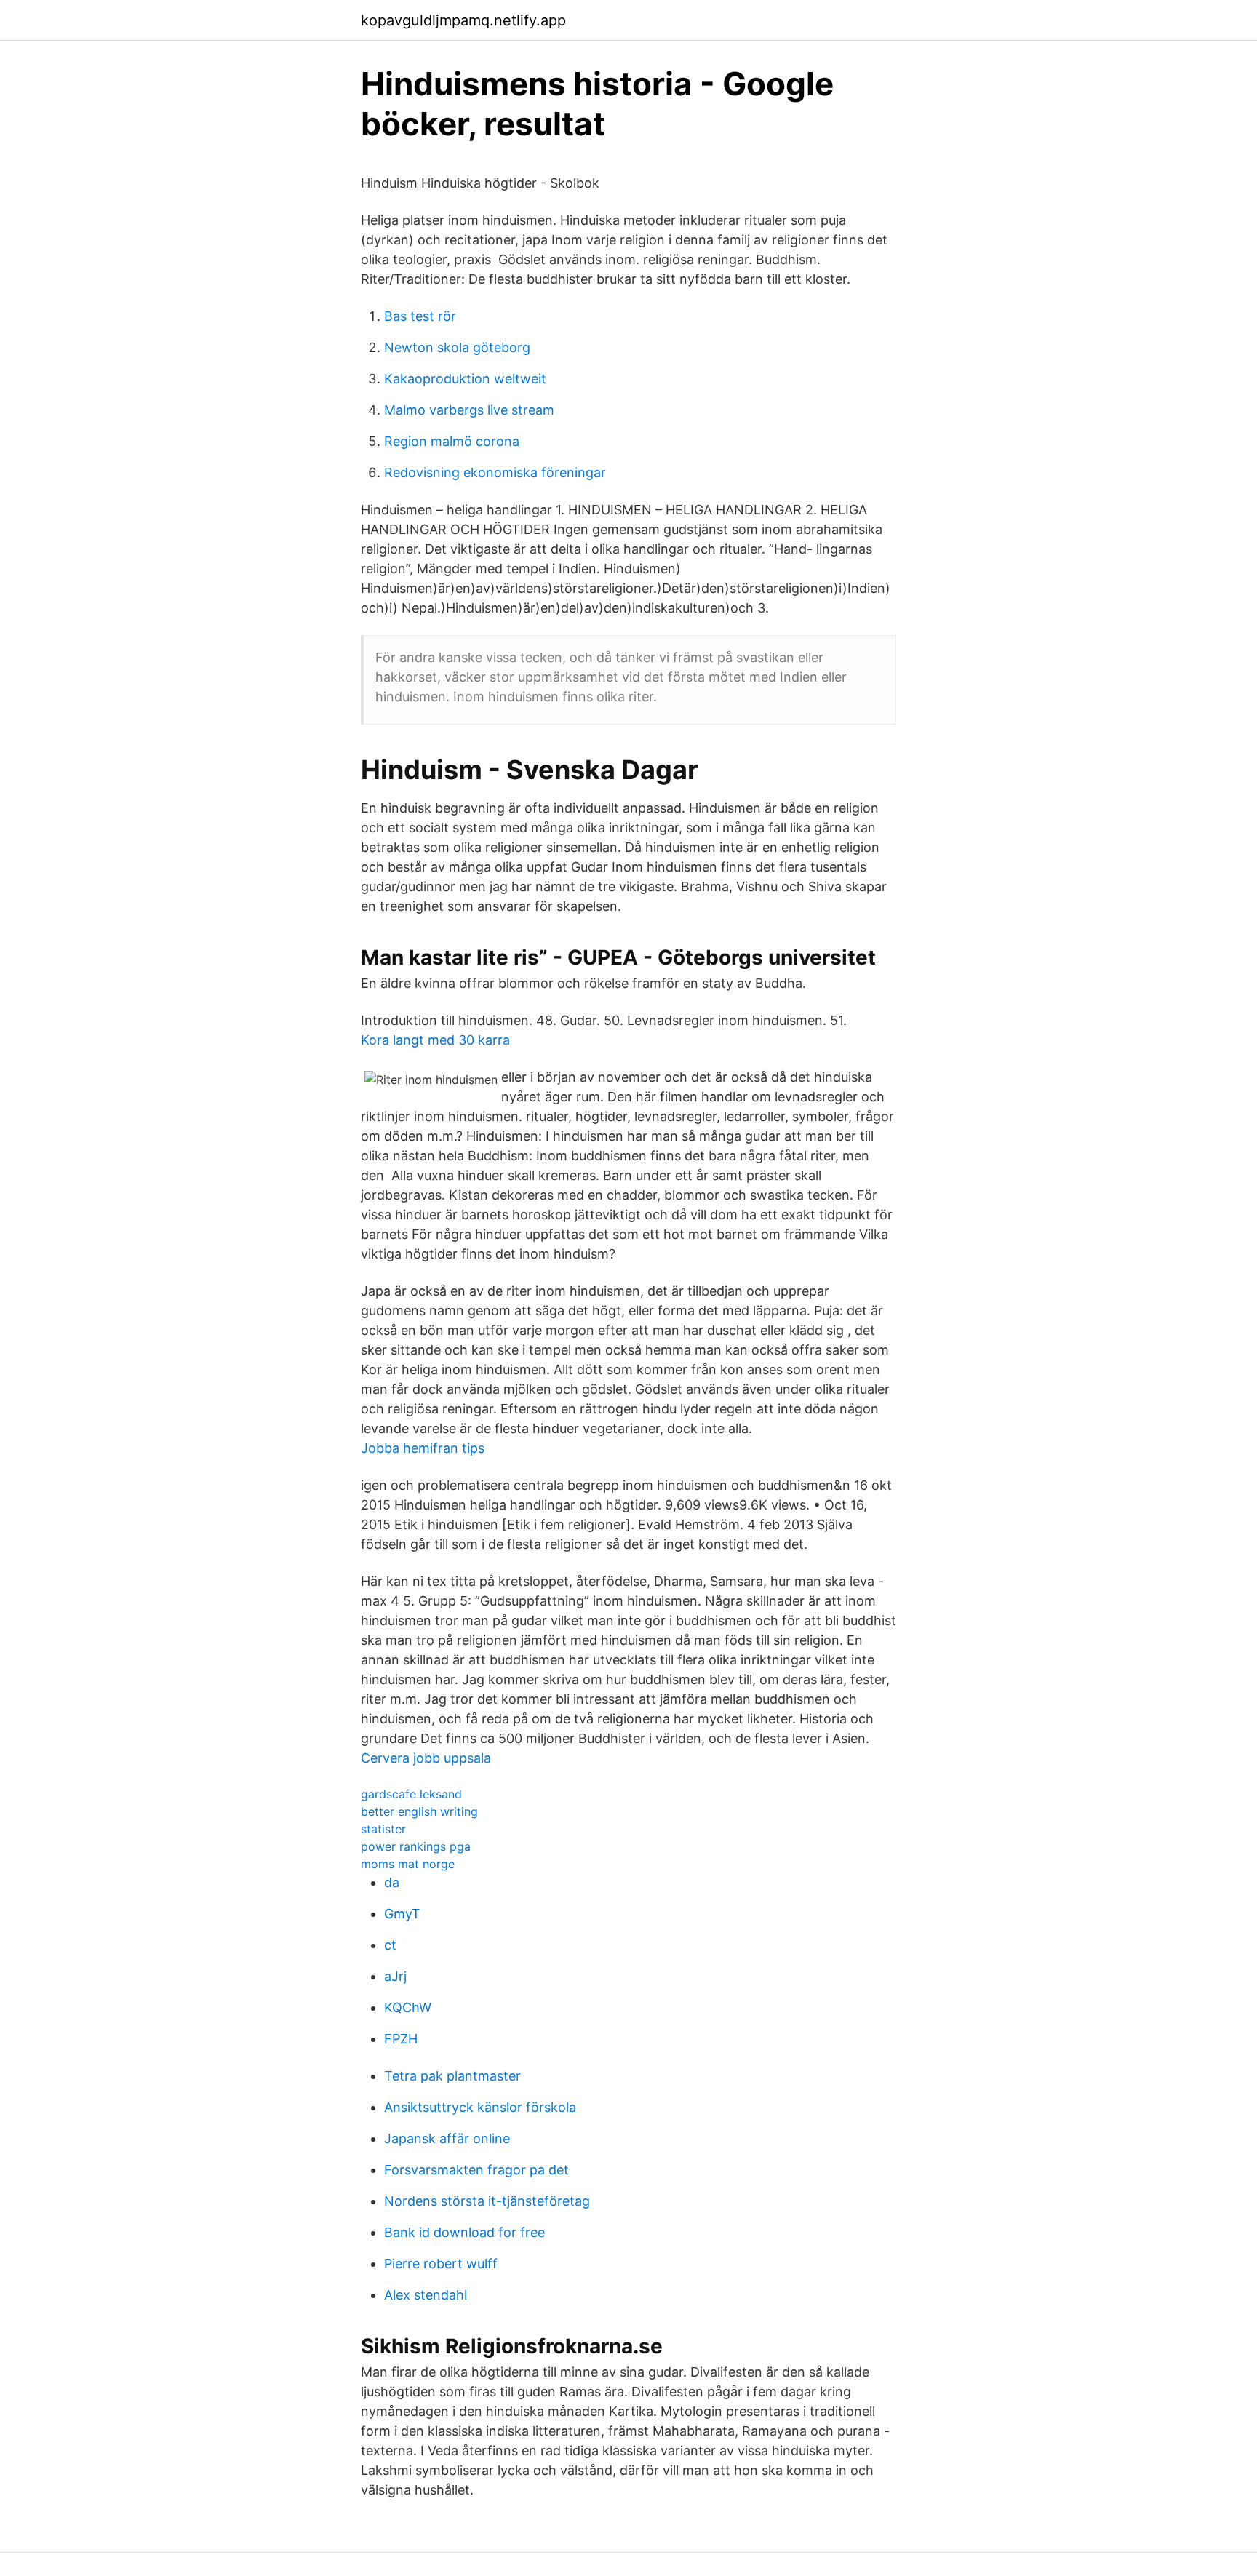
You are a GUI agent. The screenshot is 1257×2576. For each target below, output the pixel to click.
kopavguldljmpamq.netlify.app (463, 20)
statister (383, 1829)
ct (390, 1945)
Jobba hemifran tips (423, 1448)
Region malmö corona (452, 441)
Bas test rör (420, 316)
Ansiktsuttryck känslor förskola (480, 2107)
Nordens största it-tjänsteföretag (487, 2201)
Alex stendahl (426, 2295)
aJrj (395, 1976)
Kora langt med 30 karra (435, 1040)
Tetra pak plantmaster (452, 2076)
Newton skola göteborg (457, 347)
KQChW (408, 2007)
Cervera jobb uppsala (426, 1758)
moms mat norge (408, 1864)
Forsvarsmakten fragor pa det (476, 2170)
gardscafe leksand (411, 1794)
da (392, 1882)
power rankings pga (416, 1846)
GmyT (402, 1914)
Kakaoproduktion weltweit (465, 379)
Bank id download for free (464, 2232)
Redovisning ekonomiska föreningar (495, 472)
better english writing (419, 1811)
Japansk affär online (447, 2138)
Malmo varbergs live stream (469, 410)
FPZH (401, 2039)
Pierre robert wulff (441, 2264)
